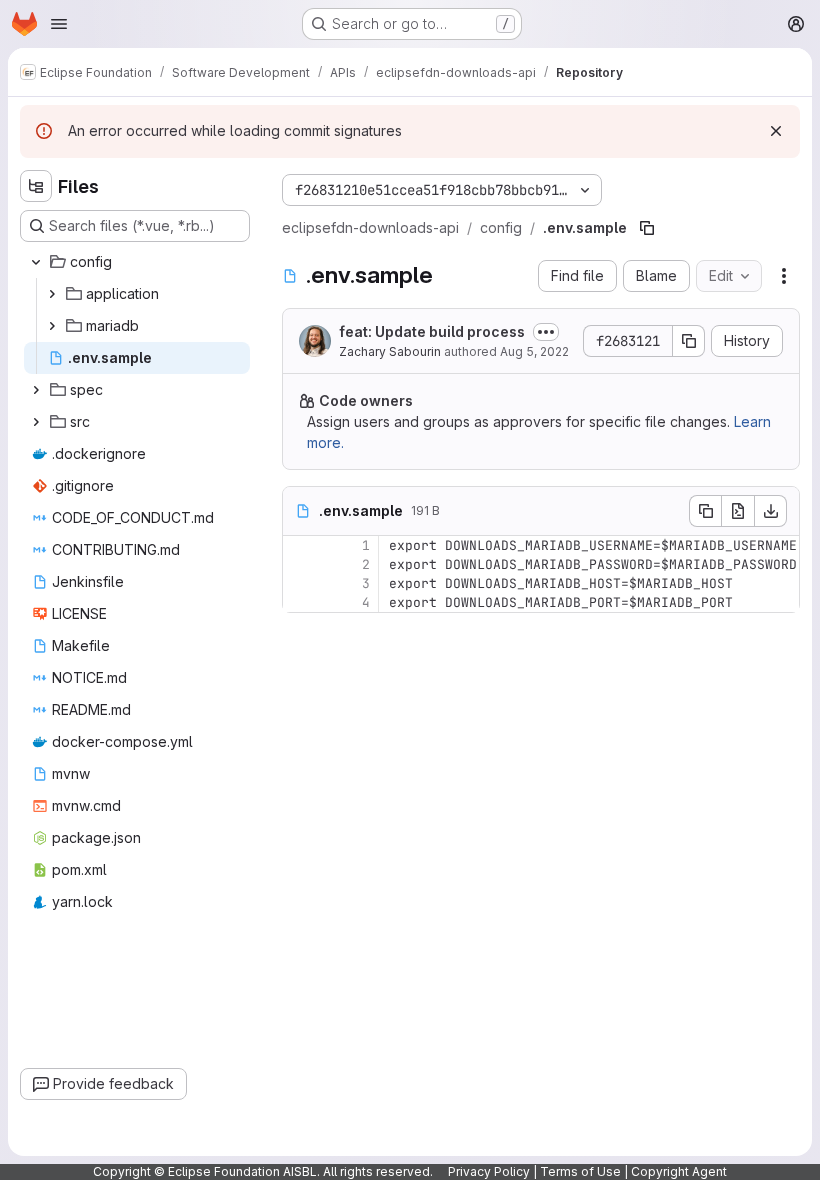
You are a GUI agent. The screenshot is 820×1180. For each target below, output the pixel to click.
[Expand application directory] (52, 294)
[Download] (771, 511)
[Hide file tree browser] (36, 186)
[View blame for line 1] (300, 545)
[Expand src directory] (36, 422)
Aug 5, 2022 (534, 351)
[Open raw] (738, 511)
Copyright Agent (679, 1171)
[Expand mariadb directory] (52, 326)
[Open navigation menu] (59, 24)
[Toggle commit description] (546, 332)
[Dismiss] (776, 131)
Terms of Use (580, 1171)
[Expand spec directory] (36, 390)
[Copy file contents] (705, 511)
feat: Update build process (432, 331)
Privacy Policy (489, 1171)
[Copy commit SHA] (689, 341)
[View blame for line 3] (300, 583)
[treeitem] (137, 262)
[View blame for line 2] (300, 564)
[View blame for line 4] (300, 602)
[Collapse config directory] (36, 262)
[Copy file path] (647, 228)
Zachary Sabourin (390, 351)
